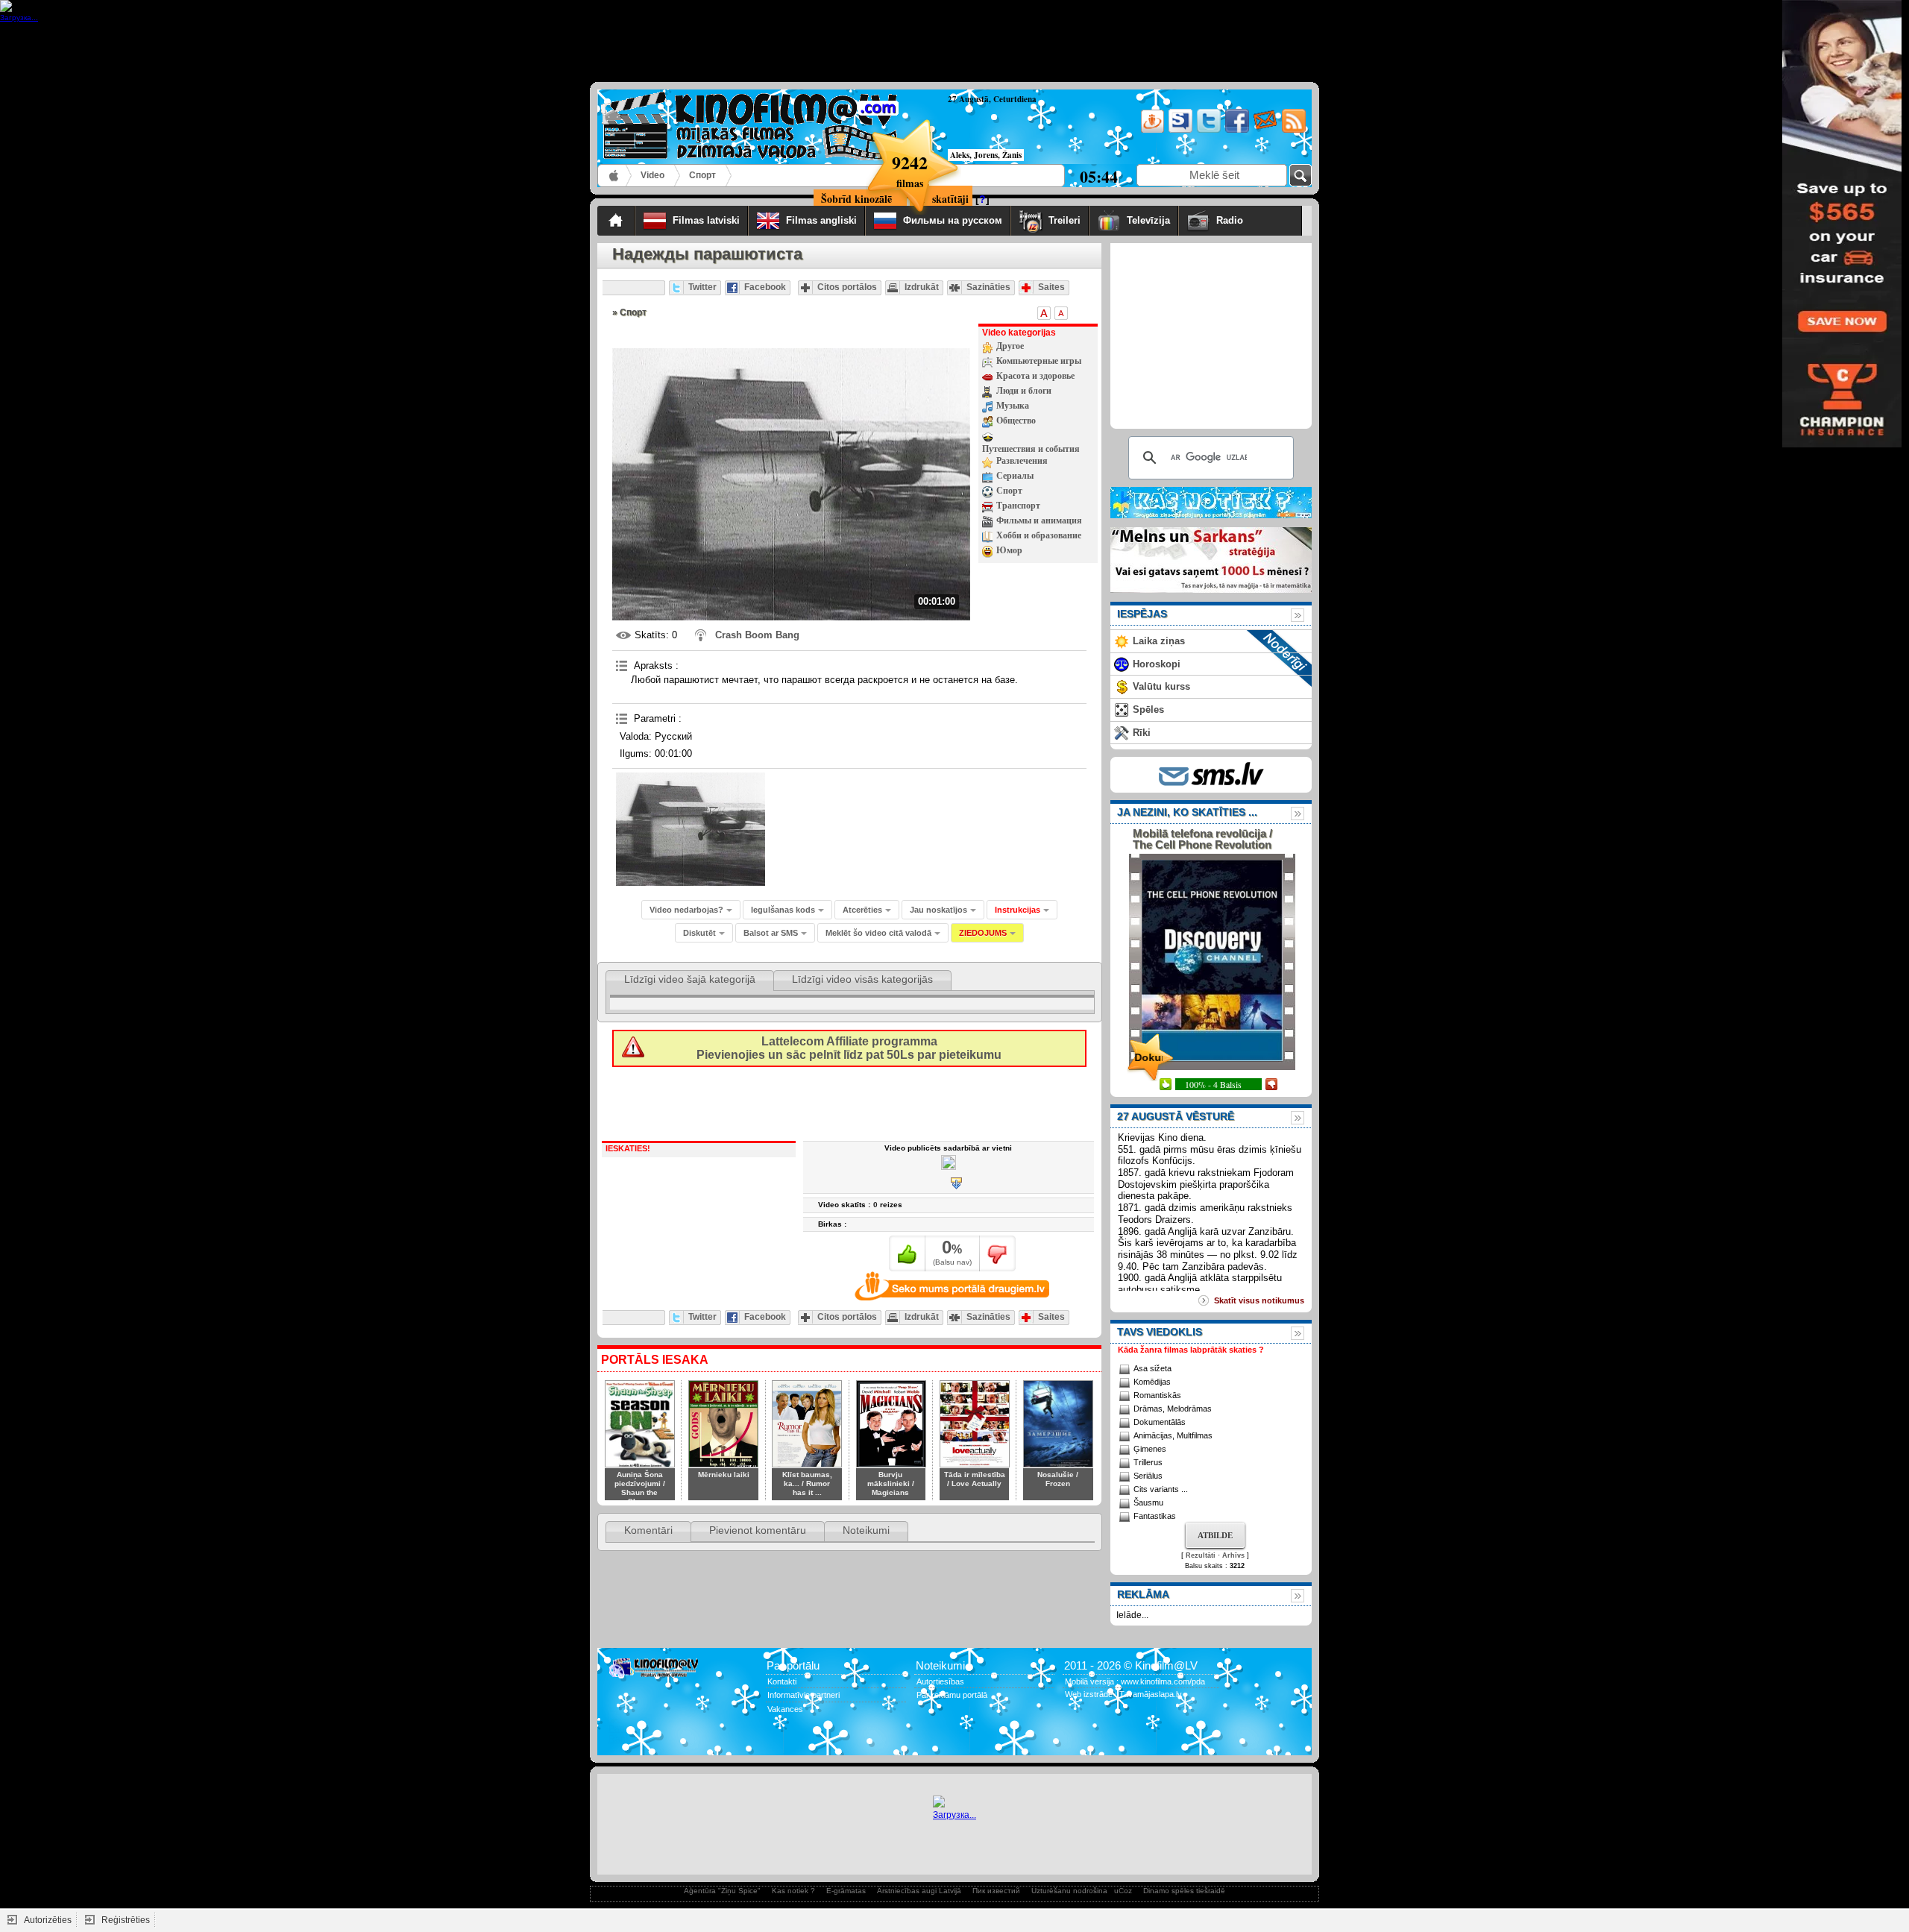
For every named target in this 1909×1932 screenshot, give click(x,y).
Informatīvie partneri (803, 1695)
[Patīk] (907, 1253)
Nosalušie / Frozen (1058, 1479)
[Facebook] (1236, 130)
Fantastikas (1155, 1516)
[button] (1022, 910)
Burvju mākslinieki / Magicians (891, 1483)
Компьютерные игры (1039, 361)
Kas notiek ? (793, 1891)
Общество (1016, 421)
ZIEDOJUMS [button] (983, 933)
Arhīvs (1233, 1555)
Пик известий (996, 1891)
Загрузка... (954, 1815)
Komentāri (648, 1530)
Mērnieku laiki (724, 1475)
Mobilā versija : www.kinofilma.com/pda (1135, 1681)
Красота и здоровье (1035, 376)
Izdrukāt (922, 287)
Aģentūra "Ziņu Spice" (722, 1891)
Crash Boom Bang (757, 635)
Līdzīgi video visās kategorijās (862, 979)
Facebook (765, 287)
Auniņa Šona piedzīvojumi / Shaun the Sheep (640, 1488)
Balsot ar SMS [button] (771, 933)
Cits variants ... (1161, 1489)
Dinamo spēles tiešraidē (1184, 1891)
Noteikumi (866, 1530)
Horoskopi (1157, 664)
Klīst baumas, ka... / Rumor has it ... (807, 1483)
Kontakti (782, 1681)
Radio (1255, 220)
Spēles (1148, 709)
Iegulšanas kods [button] (783, 910)
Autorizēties (48, 1920)
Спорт (702, 175)
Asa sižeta (1152, 1368)
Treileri (1064, 220)
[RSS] (1293, 130)
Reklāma (1143, 1594)
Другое (1010, 346)
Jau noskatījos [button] (938, 910)
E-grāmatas (846, 1891)
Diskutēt (699, 933)
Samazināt (1061, 313)
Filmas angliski (821, 220)
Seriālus (1148, 1476)
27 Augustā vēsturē (1176, 1116)
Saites (1051, 287)
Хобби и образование (1039, 535)
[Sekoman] (1179, 130)
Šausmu (1148, 1503)
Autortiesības (940, 1681)
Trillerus (1148, 1462)
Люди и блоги (1024, 391)
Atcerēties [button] (862, 910)
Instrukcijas (1018, 910)
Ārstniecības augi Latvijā (919, 1891)
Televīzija (1148, 220)
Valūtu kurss (1161, 686)
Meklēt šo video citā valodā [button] (878, 933)
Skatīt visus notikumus (1259, 1300)
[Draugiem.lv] (1151, 130)
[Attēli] (691, 829)
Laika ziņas (1159, 641)
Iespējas (1142, 614)
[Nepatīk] (997, 1253)
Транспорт (1018, 506)
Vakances (785, 1709)
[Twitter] (1208, 130)
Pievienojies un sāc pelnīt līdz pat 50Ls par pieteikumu (849, 1048)
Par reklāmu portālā (952, 1695)
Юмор (1009, 550)
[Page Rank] (619, 1739)
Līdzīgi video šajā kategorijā (690, 979)
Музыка (1013, 406)
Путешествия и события (1031, 449)
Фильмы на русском (953, 220)
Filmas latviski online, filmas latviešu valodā (615, 176)
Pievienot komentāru (758, 1530)
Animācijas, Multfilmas (1173, 1435)
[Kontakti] (1264, 130)
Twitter (702, 287)
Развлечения (1022, 461)
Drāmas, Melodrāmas (1173, 1409)
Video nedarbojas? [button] (686, 910)
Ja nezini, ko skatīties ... (1187, 812)
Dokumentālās (1160, 1422)
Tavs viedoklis (1160, 1332)
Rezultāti (1201, 1555)
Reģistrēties (126, 1920)
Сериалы (1015, 476)
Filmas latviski (706, 220)
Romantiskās (1157, 1395)
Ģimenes (1150, 1449)
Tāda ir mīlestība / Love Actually (975, 1479)
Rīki (1142, 733)
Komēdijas (1152, 1382)
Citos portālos (847, 287)
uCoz (1123, 1891)
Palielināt (1044, 313)
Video (652, 175)
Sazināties (988, 287)
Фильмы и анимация (1039, 520)
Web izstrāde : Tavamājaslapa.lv (1123, 1694)
